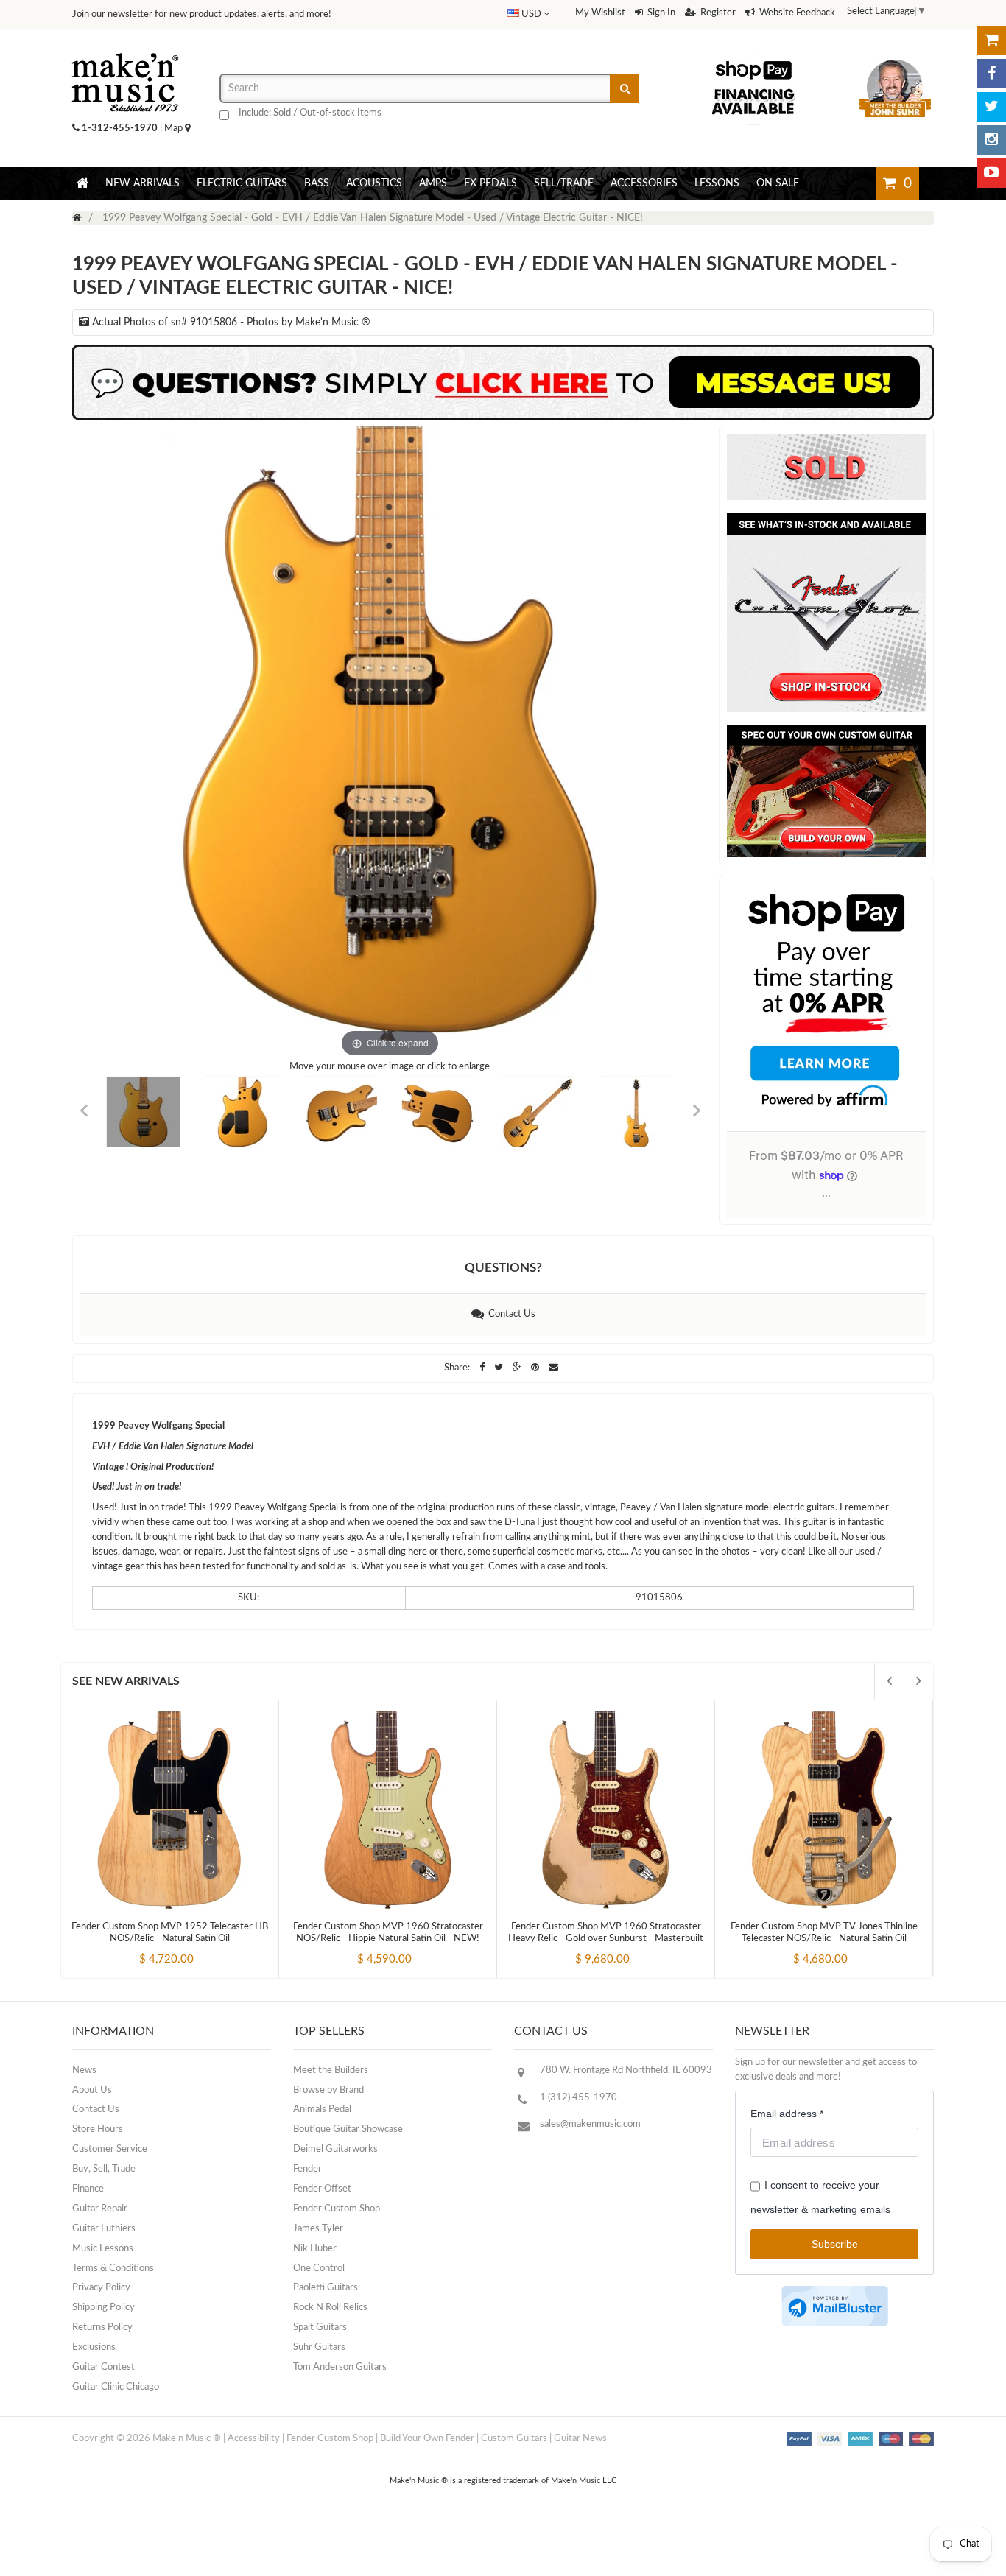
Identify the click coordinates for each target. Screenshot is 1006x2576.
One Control (319, 2269)
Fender (307, 2169)
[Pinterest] (536, 1368)
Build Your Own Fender (427, 2439)
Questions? (503, 1268)
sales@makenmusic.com (590, 2124)
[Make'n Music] (125, 48)
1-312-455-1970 (120, 129)
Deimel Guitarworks (335, 2149)
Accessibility (254, 2439)
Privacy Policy (101, 2288)
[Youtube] (991, 173)
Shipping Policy (103, 2308)
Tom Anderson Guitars (340, 2367)
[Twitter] (991, 107)
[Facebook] (991, 74)
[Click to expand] (390, 743)
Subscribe (835, 2244)
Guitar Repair (100, 2209)
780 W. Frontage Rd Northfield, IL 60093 (626, 2070)
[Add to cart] (143, 1947)
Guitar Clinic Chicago (116, 2387)
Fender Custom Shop (337, 2209)
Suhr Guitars (319, 2347)
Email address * (787, 2114)
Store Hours (98, 2129)
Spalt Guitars (320, 2327)
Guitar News (580, 2439)
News (84, 2070)
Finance (88, 2189)
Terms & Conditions (113, 2269)
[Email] (553, 1368)
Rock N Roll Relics (330, 2308)
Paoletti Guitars (326, 2288)
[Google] (518, 1368)
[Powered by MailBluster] (835, 2306)
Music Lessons (103, 2249)
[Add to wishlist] (197, 1947)
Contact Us (510, 1314)
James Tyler (318, 2229)
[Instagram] (991, 140)
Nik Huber (315, 2249)
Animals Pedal (322, 2109)
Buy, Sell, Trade (104, 2169)
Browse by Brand (328, 2090)
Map (175, 129)
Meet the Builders (331, 2070)
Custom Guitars (514, 2439)
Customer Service (110, 2149)
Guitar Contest (103, 2367)
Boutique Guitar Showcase (348, 2129)
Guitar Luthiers (104, 2229)
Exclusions (94, 2347)
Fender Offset (322, 2189)
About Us (92, 2090)
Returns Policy (102, 2327)
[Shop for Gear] (991, 41)
